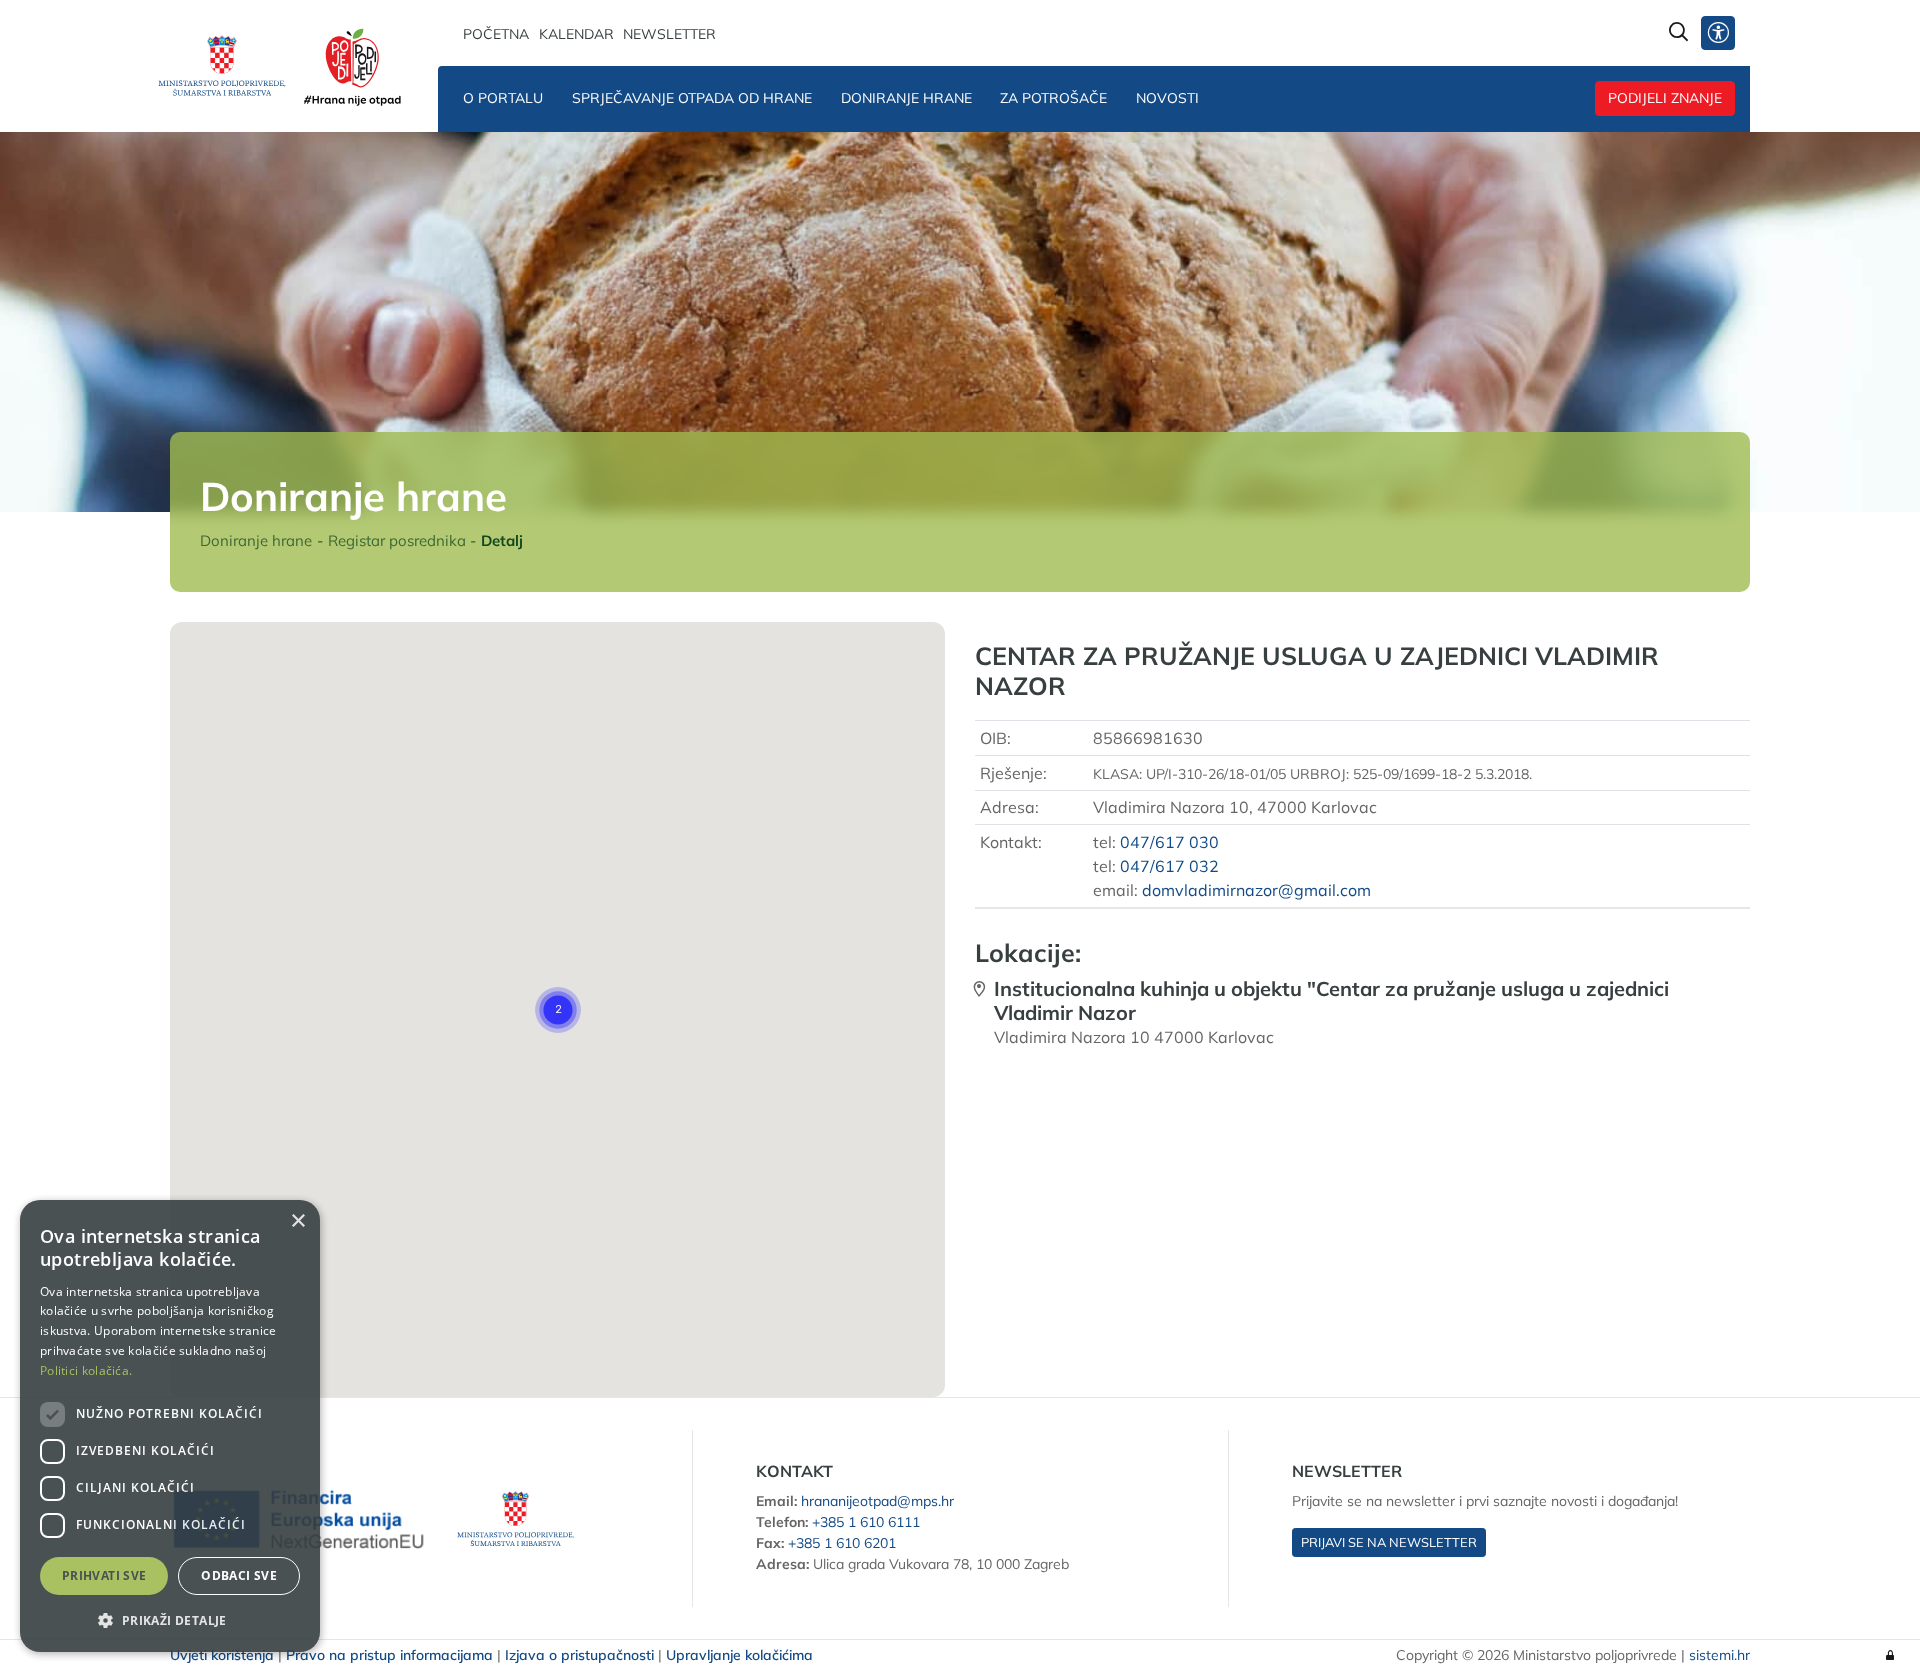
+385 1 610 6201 (842, 1543)
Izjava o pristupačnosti (579, 1655)
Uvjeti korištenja (222, 1655)
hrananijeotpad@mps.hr (877, 1501)
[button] (558, 1010)
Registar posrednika (397, 540)
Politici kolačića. (86, 1370)
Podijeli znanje (1665, 98)
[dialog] (170, 1426)
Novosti (1167, 98)
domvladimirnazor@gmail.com (1256, 890)
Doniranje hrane (906, 98)
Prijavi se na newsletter (1389, 1542)
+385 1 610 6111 (866, 1522)
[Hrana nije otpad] (356, 66)
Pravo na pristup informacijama (389, 1655)
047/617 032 (1169, 866)
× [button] (297, 1221)
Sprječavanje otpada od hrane (692, 98)
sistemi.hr (1719, 1655)
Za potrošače (1053, 98)
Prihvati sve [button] (104, 1575)
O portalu (503, 98)
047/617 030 (1169, 842)
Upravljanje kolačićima (739, 1655)
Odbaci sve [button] (239, 1575)
